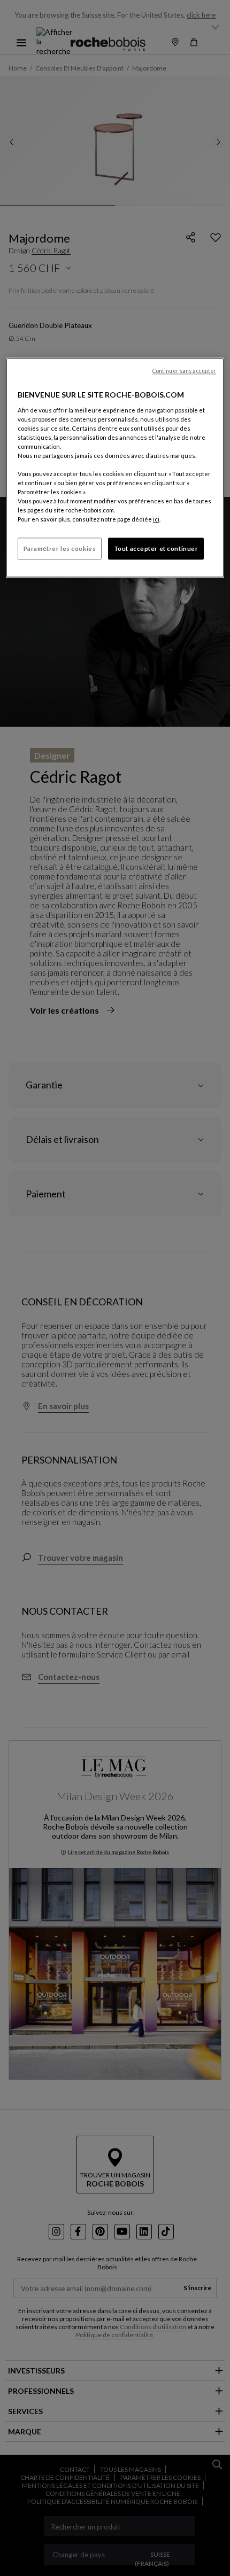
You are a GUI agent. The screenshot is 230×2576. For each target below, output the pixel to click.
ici (156, 520)
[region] (115, 468)
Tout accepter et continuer (156, 548)
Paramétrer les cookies (60, 548)
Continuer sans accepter (184, 371)
